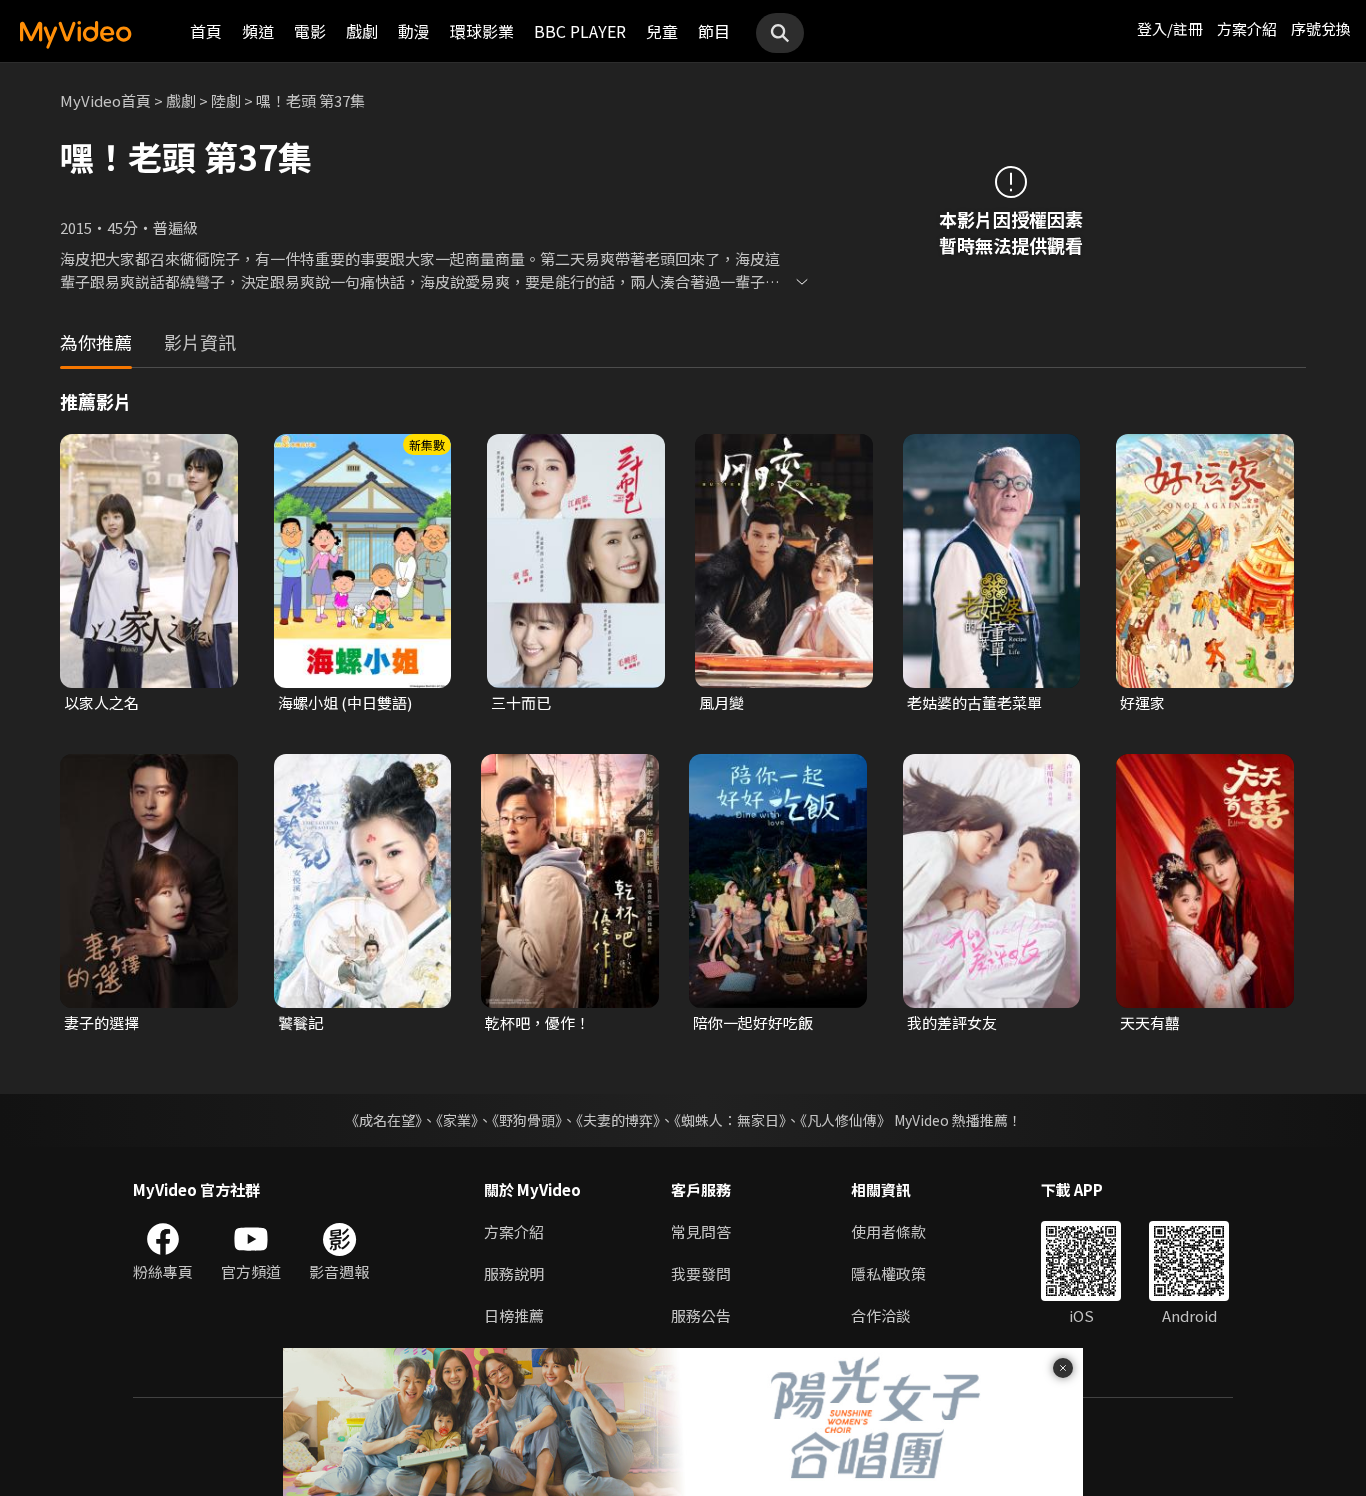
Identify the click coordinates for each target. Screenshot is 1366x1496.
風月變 (721, 702)
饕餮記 (300, 1022)
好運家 (1142, 702)
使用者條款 (888, 1231)
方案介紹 (1247, 28)
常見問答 (701, 1231)
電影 (310, 31)
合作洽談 (881, 1315)
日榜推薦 (514, 1315)
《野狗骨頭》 (527, 1120)
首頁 (206, 31)
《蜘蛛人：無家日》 (730, 1120)
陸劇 (226, 100)
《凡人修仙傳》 (845, 1120)
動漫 (414, 31)
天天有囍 (1150, 1022)
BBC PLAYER (580, 31)
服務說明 (514, 1273)
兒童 (662, 31)
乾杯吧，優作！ (537, 1022)
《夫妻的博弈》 (618, 1120)
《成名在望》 (383, 1120)
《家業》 (457, 1120)
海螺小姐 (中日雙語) (345, 702)
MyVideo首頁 (105, 100)
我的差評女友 (952, 1022)
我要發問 (701, 1273)
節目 (714, 31)
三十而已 (521, 702)
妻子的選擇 (101, 1022)
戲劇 (362, 31)
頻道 (258, 31)
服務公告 (701, 1315)
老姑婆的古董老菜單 (974, 702)
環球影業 (482, 31)
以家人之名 (101, 702)
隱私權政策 (888, 1273)
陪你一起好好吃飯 (753, 1022)
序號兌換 (1321, 28)
